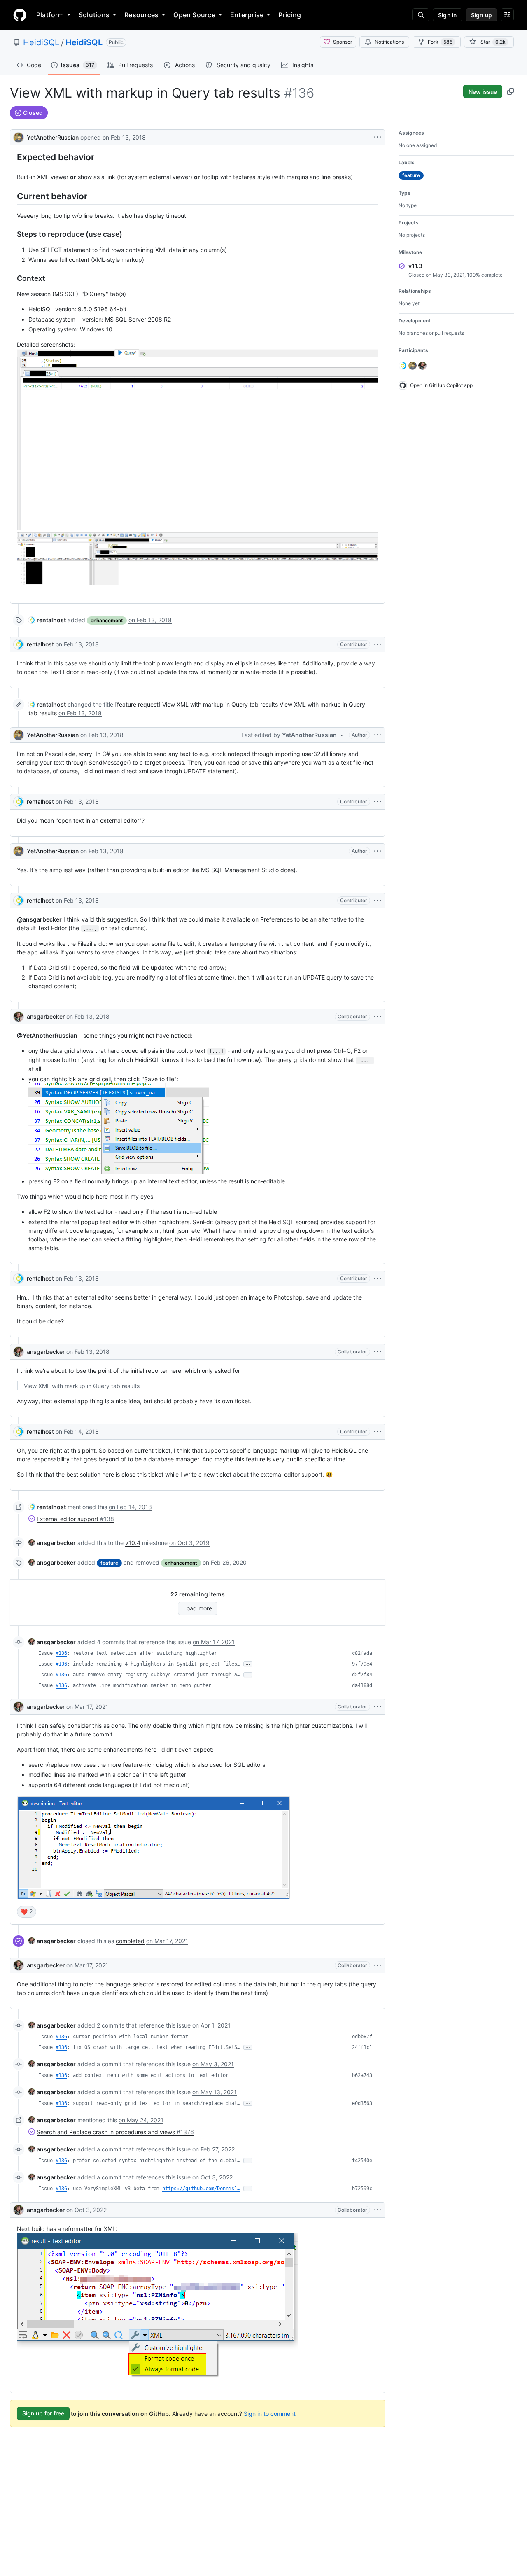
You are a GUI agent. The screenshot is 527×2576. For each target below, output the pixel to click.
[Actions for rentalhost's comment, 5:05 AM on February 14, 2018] (378, 1432)
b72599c (362, 2189)
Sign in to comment (270, 2413)
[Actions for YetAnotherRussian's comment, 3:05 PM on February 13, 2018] (378, 851)
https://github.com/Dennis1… (201, 2189)
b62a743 (362, 2075)
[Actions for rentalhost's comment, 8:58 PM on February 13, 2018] (378, 1279)
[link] (47, 620)
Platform (50, 15)
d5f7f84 (362, 1675)
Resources (141, 15)
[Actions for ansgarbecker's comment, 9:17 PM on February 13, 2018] (378, 1352)
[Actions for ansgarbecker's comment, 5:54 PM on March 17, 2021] (378, 1707)
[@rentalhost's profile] (19, 644)
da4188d (362, 1685)
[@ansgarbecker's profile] (19, 1017)
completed (130, 1941)
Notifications (389, 42)
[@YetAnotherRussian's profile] (19, 136)
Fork (440, 42)
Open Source (194, 15)
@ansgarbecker (39, 919)
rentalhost (40, 644)
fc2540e (362, 2161)
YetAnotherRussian (53, 137)
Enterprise (247, 15)
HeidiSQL (41, 42)
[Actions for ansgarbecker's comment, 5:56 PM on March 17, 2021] (378, 1965)
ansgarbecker (46, 1016)
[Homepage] (20, 15)
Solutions (94, 15)
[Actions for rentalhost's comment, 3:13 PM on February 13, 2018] (378, 901)
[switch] (27, 1912)
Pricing (290, 15)
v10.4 (133, 1543)
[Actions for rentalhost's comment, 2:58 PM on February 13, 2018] (378, 802)
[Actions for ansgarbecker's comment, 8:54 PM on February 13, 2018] (378, 1017)
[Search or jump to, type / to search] (421, 15)
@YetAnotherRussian (47, 1035)
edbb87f (362, 2037)
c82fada (362, 1653)
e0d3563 (362, 2103)
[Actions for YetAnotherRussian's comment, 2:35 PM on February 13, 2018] (378, 735)
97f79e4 (362, 1664)
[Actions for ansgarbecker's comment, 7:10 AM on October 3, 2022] (378, 2210)
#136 (61, 1653)
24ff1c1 (362, 2047)
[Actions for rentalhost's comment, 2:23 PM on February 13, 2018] (378, 644)
